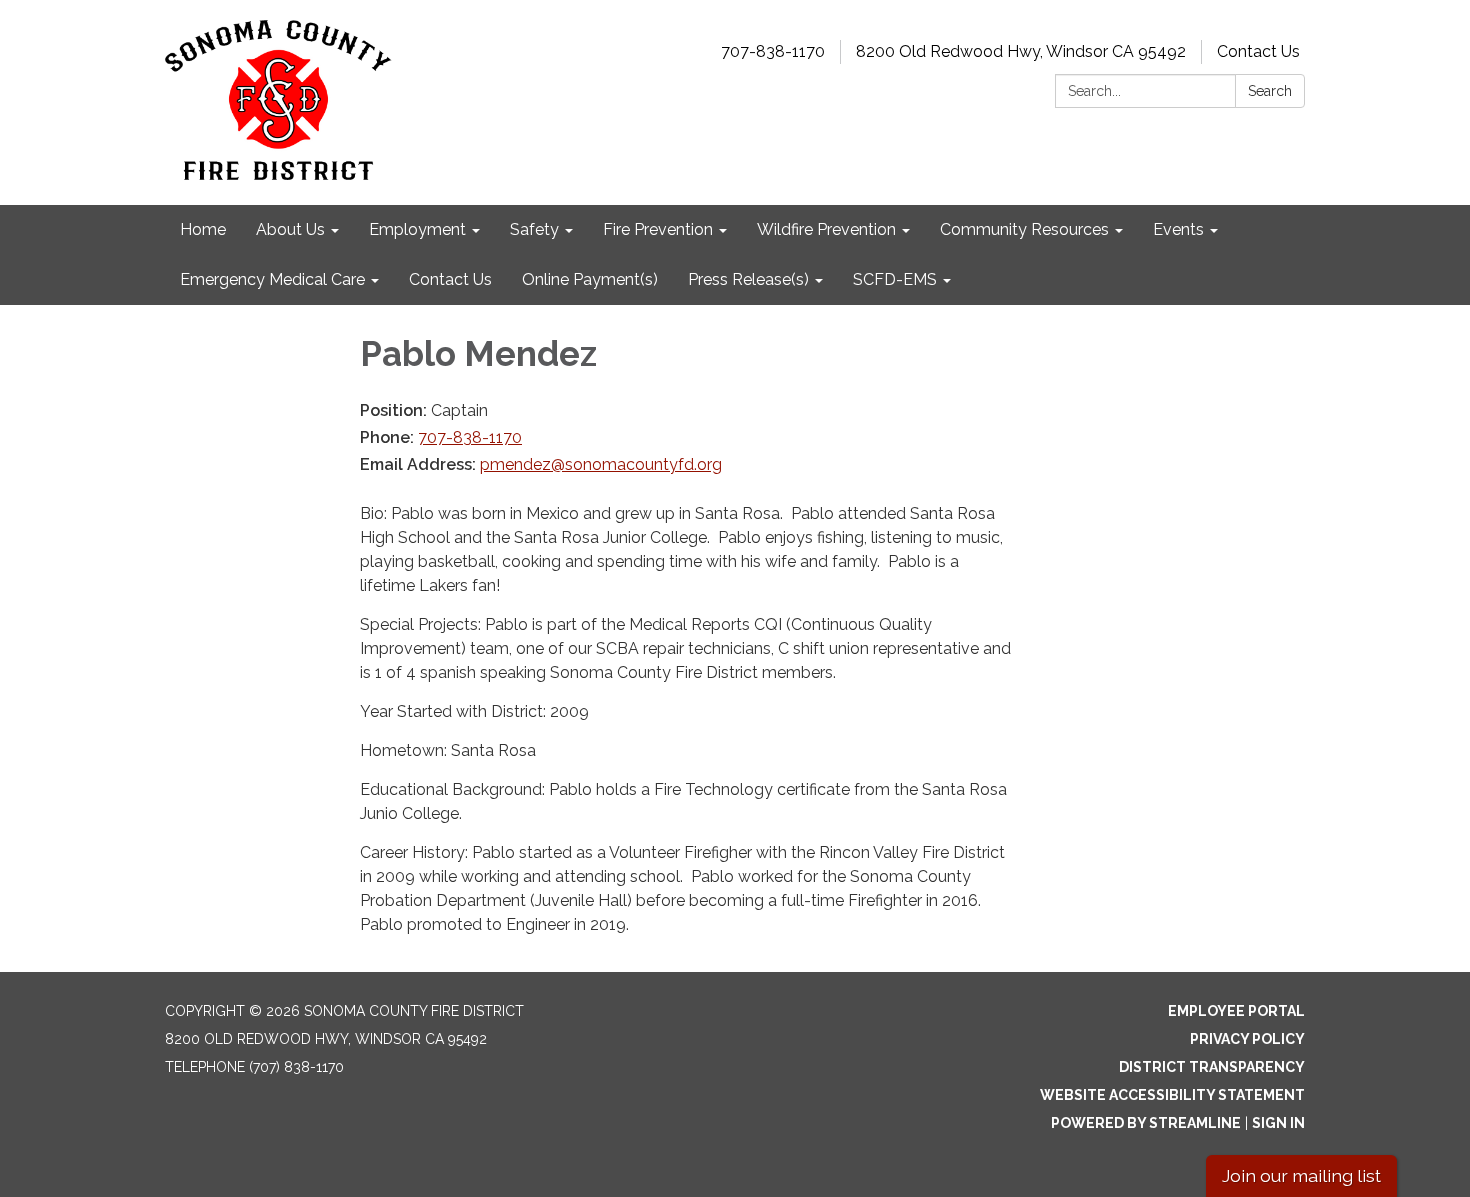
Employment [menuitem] (417, 229)
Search (1270, 91)
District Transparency (1212, 1067)
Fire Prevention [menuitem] (658, 229)
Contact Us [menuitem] (450, 279)
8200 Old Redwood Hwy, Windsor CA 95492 (1021, 51)
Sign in (1278, 1123)
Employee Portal (1236, 1011)
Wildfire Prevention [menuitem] (826, 229)
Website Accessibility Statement (1172, 1095)
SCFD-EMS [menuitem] (895, 279)
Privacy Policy (1247, 1039)
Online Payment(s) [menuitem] (590, 279)
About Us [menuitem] (290, 229)
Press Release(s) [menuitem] (748, 279)
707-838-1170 (773, 51)
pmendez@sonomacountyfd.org (601, 464)
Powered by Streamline (1146, 1123)
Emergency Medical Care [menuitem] (272, 279)
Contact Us (1258, 51)
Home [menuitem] (203, 229)
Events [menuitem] (1178, 229)
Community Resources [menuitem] (1024, 229)
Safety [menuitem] (534, 229)
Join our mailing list (1301, 1175)
